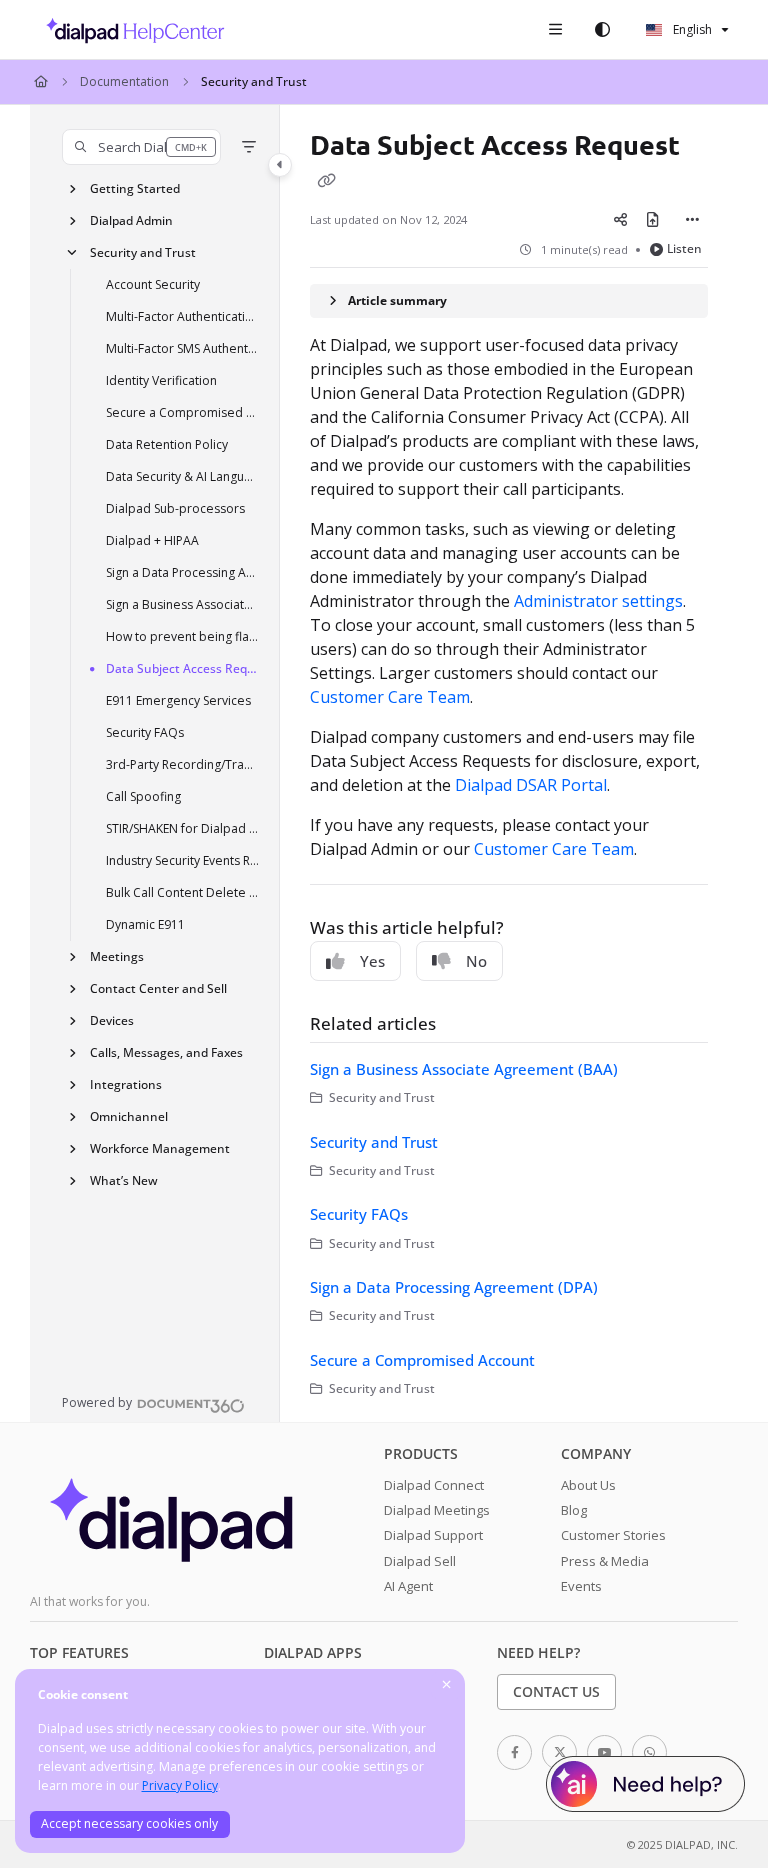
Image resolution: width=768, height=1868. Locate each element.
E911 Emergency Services (178, 700)
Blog (574, 1510)
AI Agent (408, 1586)
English (691, 29)
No (476, 961)
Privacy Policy (180, 1785)
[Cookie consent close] (447, 1685)
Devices (112, 1020)
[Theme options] (602, 30)
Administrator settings (598, 601)
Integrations (126, 1084)
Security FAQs (145, 732)
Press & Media (605, 1561)
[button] (141, 147)
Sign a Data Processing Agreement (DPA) (183, 572)
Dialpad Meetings (437, 1510)
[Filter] (249, 147)
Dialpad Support (433, 1535)
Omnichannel (129, 1116)
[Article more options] (692, 219)
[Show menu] (555, 30)
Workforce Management (160, 1148)
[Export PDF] (653, 219)
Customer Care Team (390, 697)
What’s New (124, 1180)
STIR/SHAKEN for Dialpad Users (183, 828)
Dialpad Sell (420, 1561)
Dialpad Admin (131, 220)
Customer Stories (613, 1535)
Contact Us (556, 1691)
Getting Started (135, 188)
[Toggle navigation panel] (280, 165)
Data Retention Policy (167, 444)
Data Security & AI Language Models (183, 476)
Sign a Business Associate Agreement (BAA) (183, 604)
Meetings (117, 956)
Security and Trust (254, 81)
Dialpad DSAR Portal (531, 785)
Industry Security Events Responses (183, 860)
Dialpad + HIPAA (152, 540)
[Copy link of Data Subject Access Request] (326, 180)
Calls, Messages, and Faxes (166, 1052)
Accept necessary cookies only (129, 1823)
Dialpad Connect (434, 1485)
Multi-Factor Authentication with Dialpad (183, 316)
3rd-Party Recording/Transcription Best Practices (183, 764)
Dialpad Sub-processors (175, 508)
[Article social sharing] (621, 219)
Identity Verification (161, 380)
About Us (588, 1485)
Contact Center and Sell (158, 988)
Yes (372, 961)
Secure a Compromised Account (183, 412)
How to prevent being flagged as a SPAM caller (183, 636)
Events (581, 1586)
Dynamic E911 (145, 924)
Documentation (124, 81)
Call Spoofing (143, 796)
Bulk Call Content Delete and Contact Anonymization (183, 892)
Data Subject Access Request (183, 668)
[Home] (130, 29)
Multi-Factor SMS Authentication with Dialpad (183, 348)
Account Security (153, 284)
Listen (684, 248)
